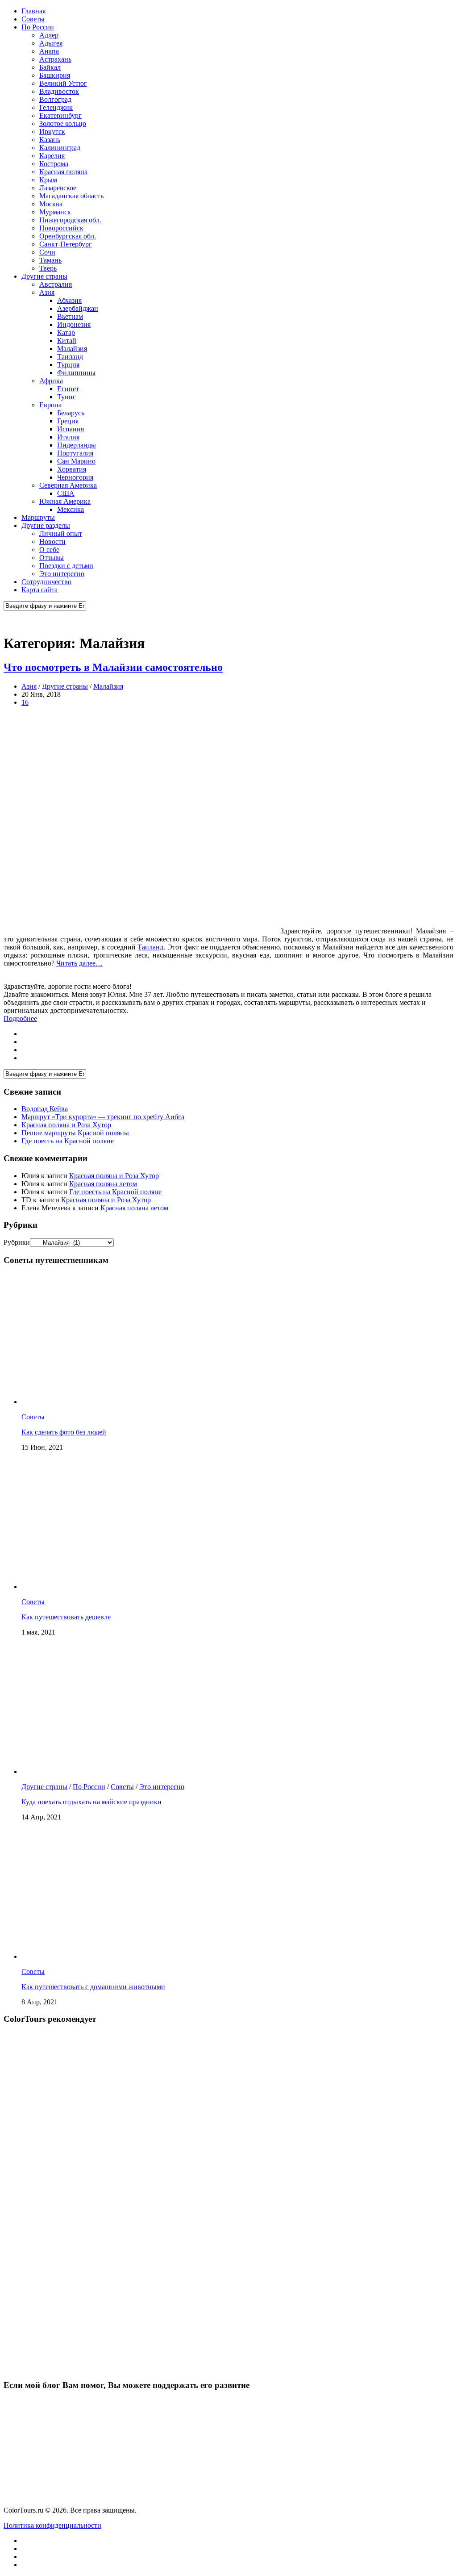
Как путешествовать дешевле (66, 1617)
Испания (71, 429)
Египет (68, 389)
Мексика (71, 509)
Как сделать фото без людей (64, 1432)
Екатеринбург (60, 115)
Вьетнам (70, 316)
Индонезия (74, 324)
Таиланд (70, 357)
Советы (33, 19)
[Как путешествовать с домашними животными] (137, 1956)
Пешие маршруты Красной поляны (75, 1133)
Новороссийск (61, 228)
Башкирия (55, 75)
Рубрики (17, 1242)
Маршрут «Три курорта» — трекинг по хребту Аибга (103, 1117)
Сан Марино (76, 461)
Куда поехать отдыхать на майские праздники (91, 1802)
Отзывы (52, 558)
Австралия (56, 284)
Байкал (50, 67)
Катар (66, 332)
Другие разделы (46, 525)
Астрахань (55, 59)
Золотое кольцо (63, 123)
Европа (50, 405)
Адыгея (51, 43)
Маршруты (38, 517)
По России (38, 27)
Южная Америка (65, 501)
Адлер (49, 35)
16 (25, 702)
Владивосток (59, 91)
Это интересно (62, 574)
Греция (68, 421)
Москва (51, 204)
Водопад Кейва (45, 1109)
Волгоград (55, 99)
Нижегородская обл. (70, 220)
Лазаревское (58, 188)
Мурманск (55, 212)
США (66, 493)
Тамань (50, 260)
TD (26, 1200)
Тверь (48, 268)
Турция (68, 365)
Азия (47, 292)
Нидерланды (77, 445)
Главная (33, 11)
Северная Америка (68, 485)
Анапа (49, 51)
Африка (51, 381)
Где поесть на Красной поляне (68, 1141)
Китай (67, 341)
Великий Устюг (63, 83)
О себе (49, 550)
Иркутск (52, 132)
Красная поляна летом (103, 1184)
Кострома (54, 164)
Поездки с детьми (66, 566)
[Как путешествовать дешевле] (137, 1587)
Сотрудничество (46, 582)
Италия (68, 437)
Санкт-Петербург (66, 244)
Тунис (66, 397)
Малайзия (72, 349)
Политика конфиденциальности (52, 2525)
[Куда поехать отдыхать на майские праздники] (137, 1771)
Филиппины (76, 373)
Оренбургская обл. (68, 236)
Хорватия (72, 469)
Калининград (60, 148)
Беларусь (71, 413)
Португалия (75, 453)
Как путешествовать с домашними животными (93, 1987)
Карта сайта (39, 590)
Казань (50, 140)
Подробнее (20, 1018)
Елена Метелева (46, 1208)
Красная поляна (63, 172)
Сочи (47, 252)
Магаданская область (71, 196)
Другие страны (44, 276)
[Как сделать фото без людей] (137, 1402)
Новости (52, 542)
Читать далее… (79, 963)
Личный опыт (61, 533)
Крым (48, 180)
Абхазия (69, 300)
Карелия (52, 156)
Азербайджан (78, 308)
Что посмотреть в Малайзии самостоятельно (113, 667)
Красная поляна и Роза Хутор (66, 1125)
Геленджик (56, 107)
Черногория (75, 477)
